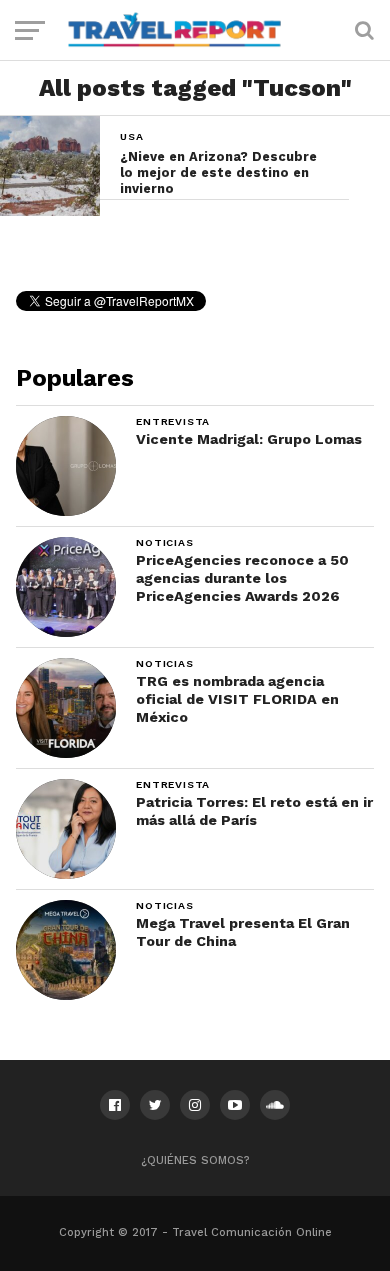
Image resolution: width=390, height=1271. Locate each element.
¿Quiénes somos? (195, 1160)
